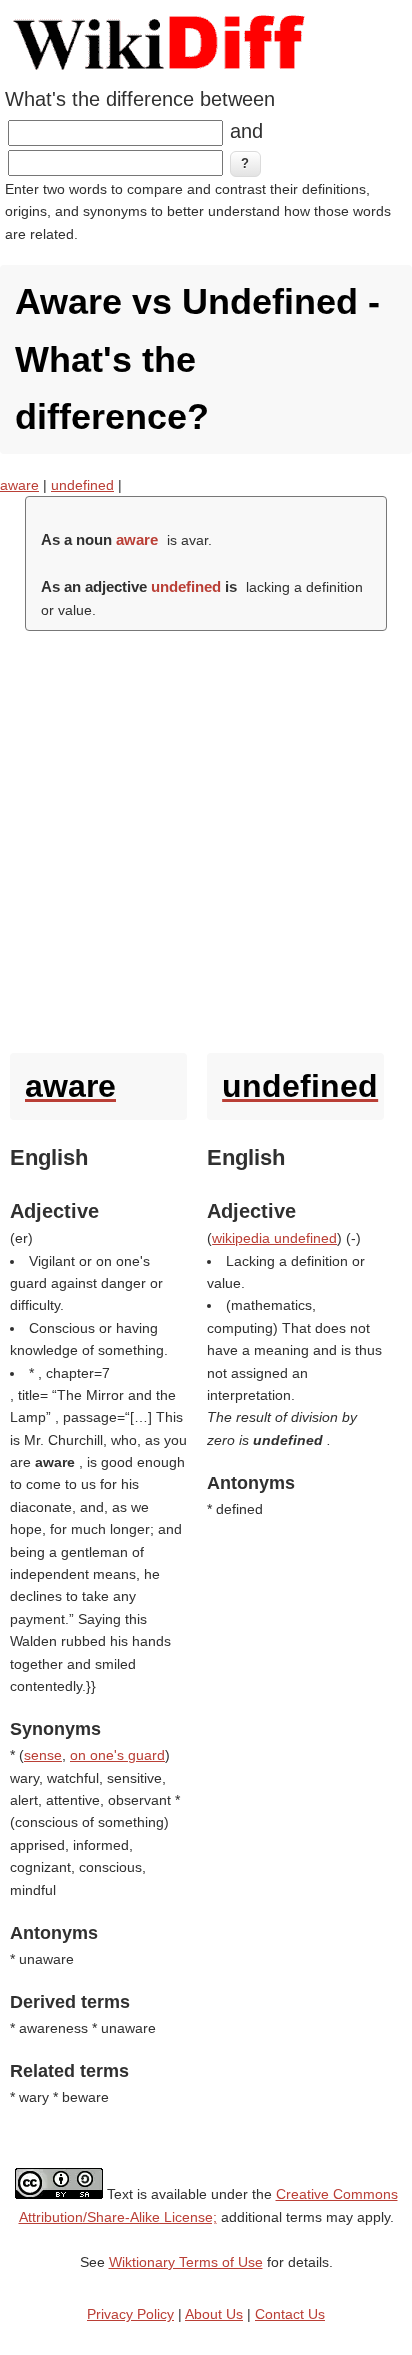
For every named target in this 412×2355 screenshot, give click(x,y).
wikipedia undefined (274, 1238)
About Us (214, 2314)
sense (43, 1755)
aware (19, 485)
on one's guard (117, 1755)
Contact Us (290, 2314)
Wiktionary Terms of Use (186, 2262)
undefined (82, 485)
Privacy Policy (130, 2314)
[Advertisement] (206, 837)
